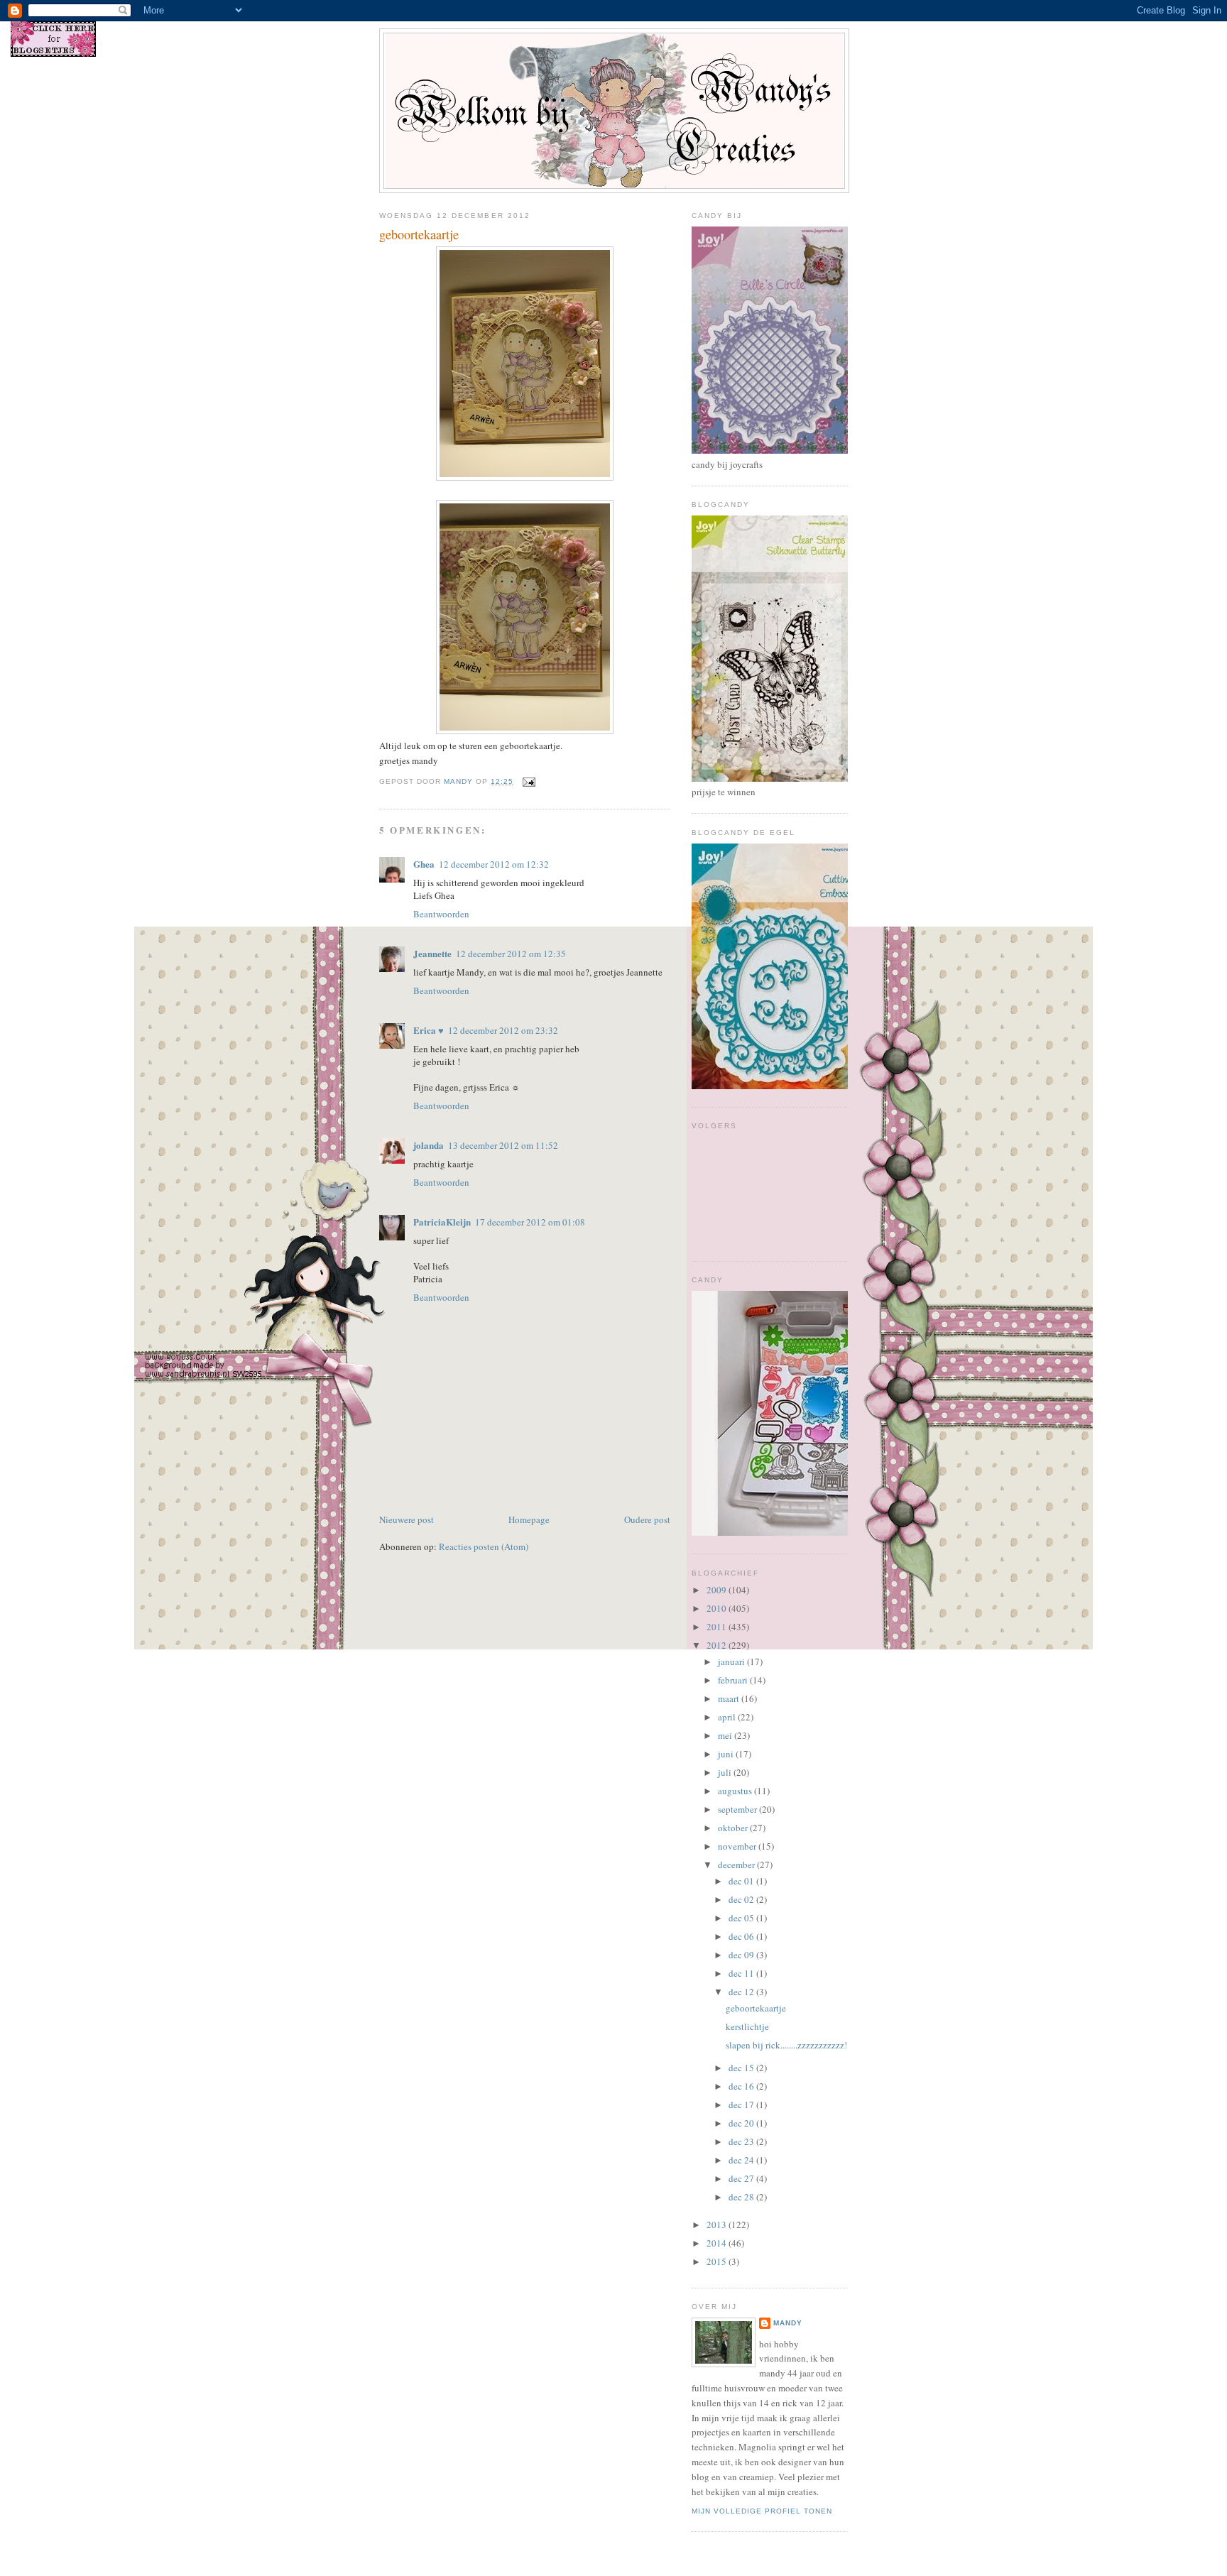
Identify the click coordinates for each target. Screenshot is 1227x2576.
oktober (734, 1828)
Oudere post (647, 1519)
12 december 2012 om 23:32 (503, 1030)
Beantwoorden (441, 914)
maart (730, 1698)
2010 (718, 1608)
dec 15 (742, 2068)
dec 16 (742, 2086)
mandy (788, 2323)
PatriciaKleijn (442, 1222)
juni (727, 1754)
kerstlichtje (747, 2026)
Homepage (529, 1519)
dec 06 (742, 1936)
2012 (718, 1645)
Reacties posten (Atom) (484, 1546)
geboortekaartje (756, 2008)
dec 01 (742, 1881)
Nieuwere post (407, 1519)
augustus (736, 1791)
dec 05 (742, 1918)
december (737, 1865)
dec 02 (742, 1899)
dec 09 (742, 1955)
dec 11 (742, 1973)
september (738, 1809)
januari (732, 1661)
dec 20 (742, 2123)
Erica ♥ (429, 1030)
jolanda (429, 1145)
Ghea (424, 864)
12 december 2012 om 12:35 (511, 954)
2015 (718, 2261)
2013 (718, 2225)
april (728, 1717)
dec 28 (742, 2197)
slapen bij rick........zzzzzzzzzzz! (786, 2045)
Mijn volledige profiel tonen (762, 2511)
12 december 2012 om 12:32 (494, 864)
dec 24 (742, 2160)
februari (734, 1680)
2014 (718, 2243)
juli (726, 1772)
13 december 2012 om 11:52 (503, 1145)
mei (726, 1735)
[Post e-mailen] (529, 781)
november (738, 1846)
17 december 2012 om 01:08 (530, 1222)
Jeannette (432, 953)
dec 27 (742, 2178)
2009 (718, 1590)
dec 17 (742, 2105)
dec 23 (742, 2141)
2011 (718, 1627)
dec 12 (742, 1992)
